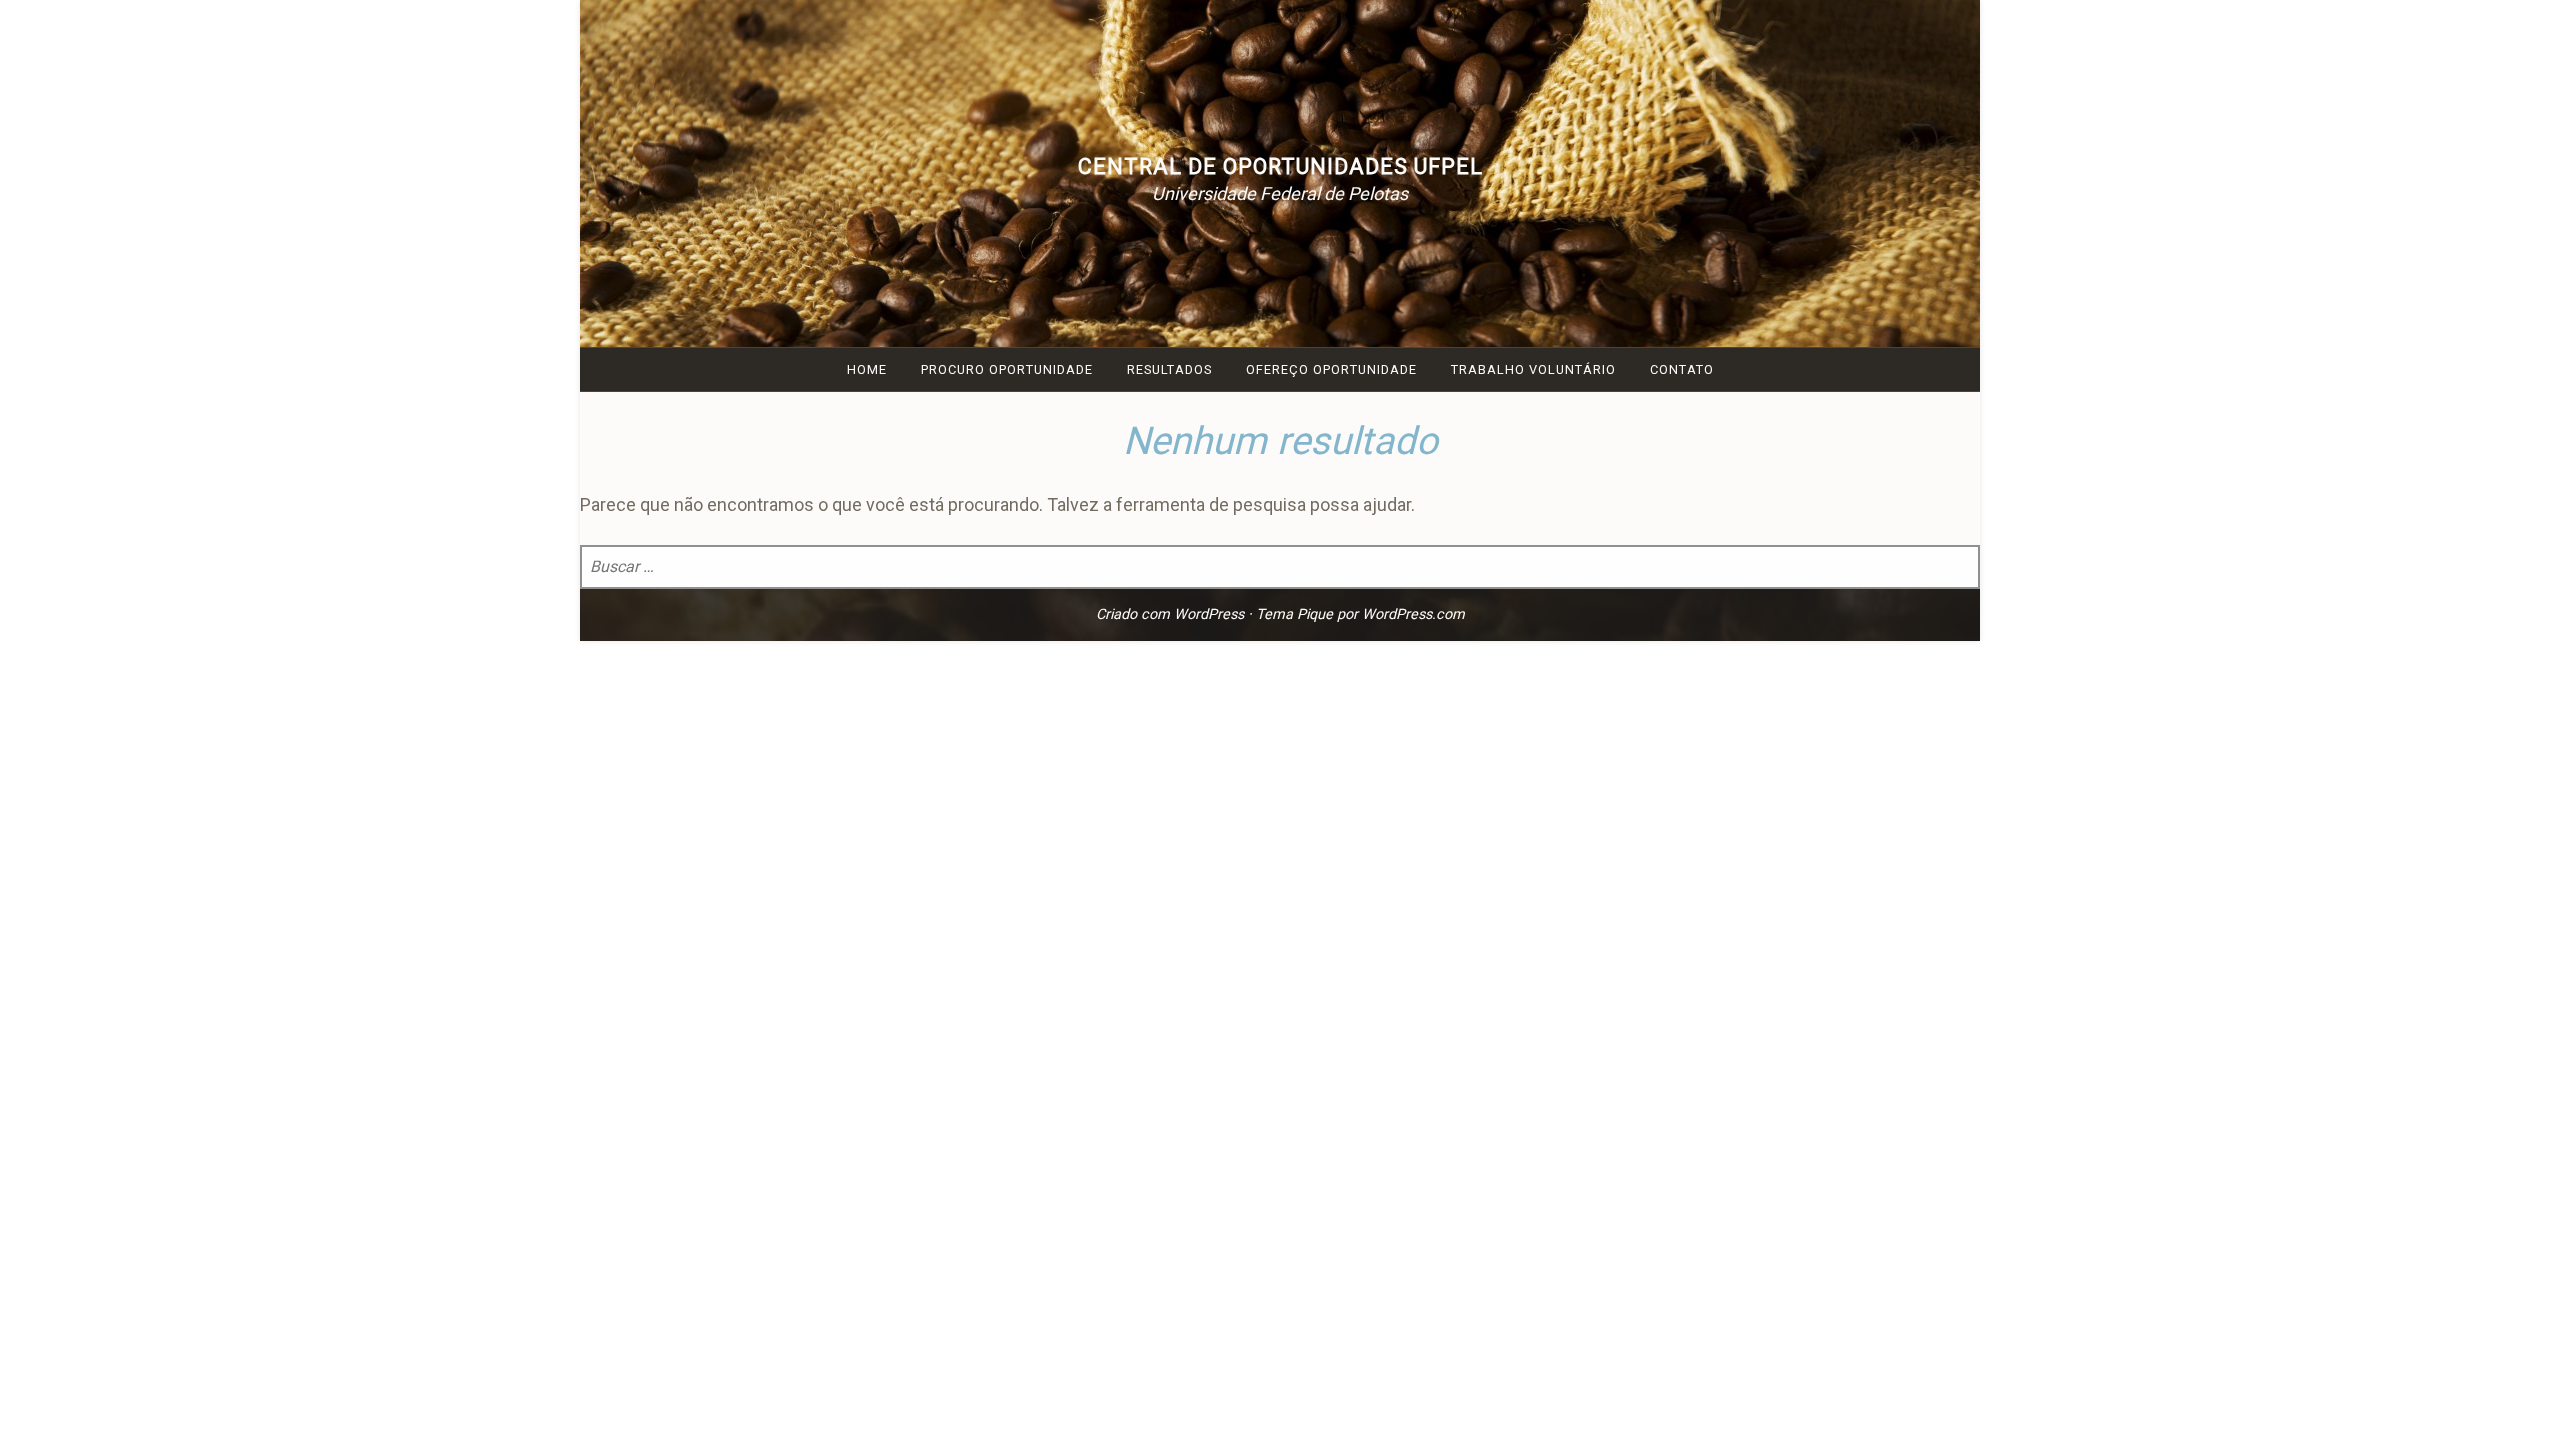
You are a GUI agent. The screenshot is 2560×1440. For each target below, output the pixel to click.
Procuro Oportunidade (1007, 369)
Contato (1682, 369)
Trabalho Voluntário (1533, 369)
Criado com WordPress (1170, 614)
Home (867, 369)
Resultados (1169, 369)
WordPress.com (1413, 614)
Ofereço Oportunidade (1331, 369)
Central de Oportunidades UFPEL (1280, 166)
